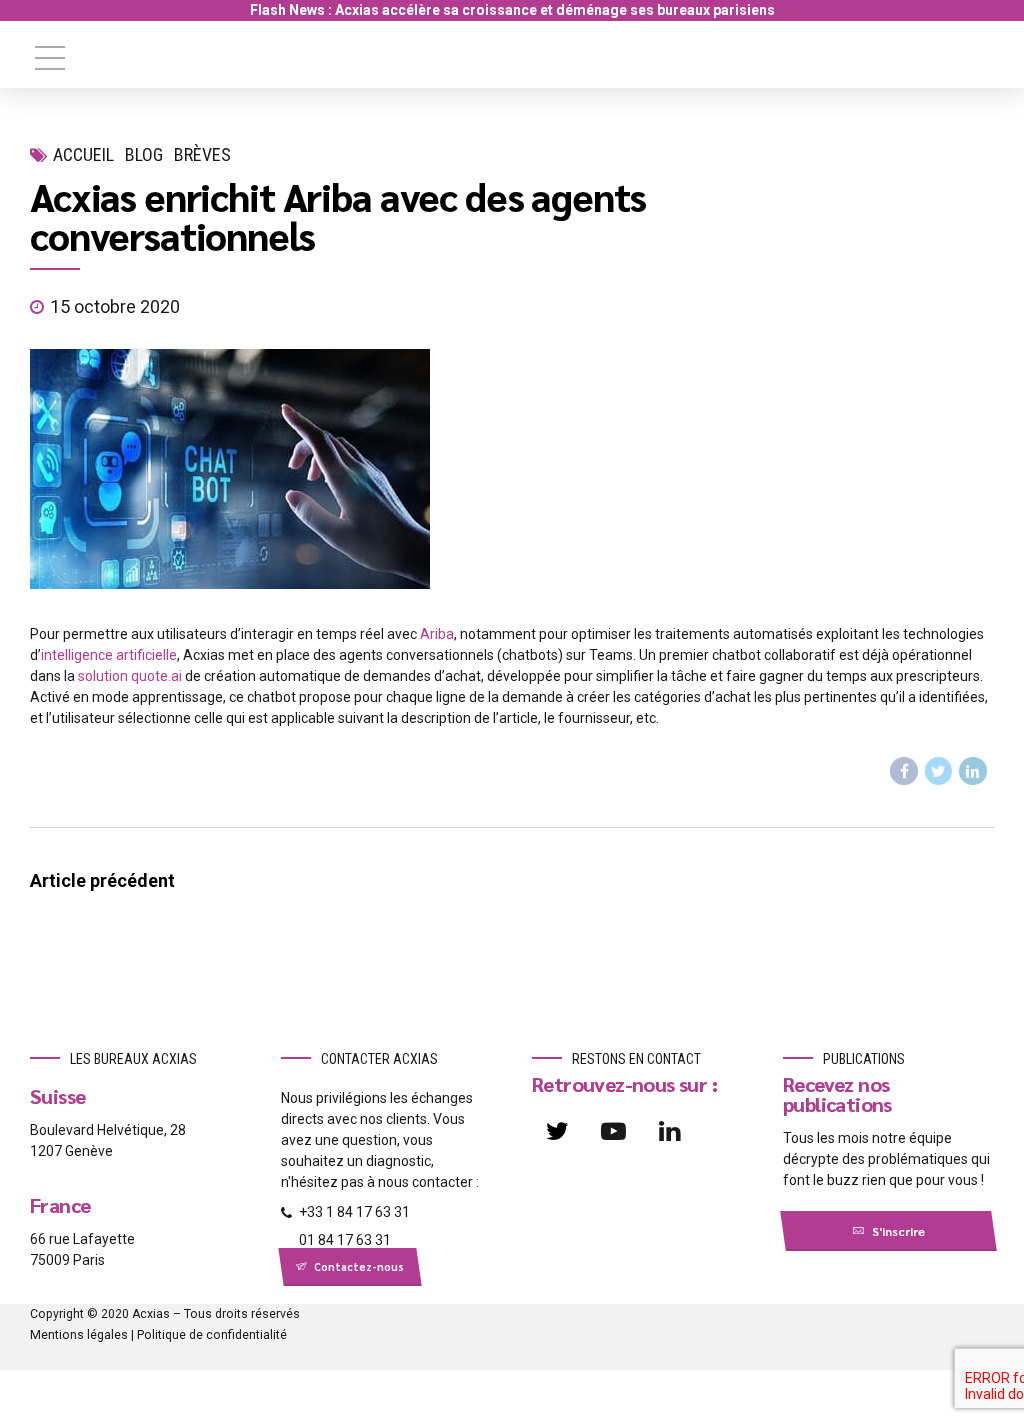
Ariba (437, 634)
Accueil (83, 154)
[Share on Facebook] (904, 771)
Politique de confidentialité (212, 1335)
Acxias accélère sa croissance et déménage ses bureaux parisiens (555, 10)
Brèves (202, 154)
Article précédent (102, 880)
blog (144, 154)
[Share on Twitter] (939, 771)
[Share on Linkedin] (973, 771)
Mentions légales (79, 1335)
